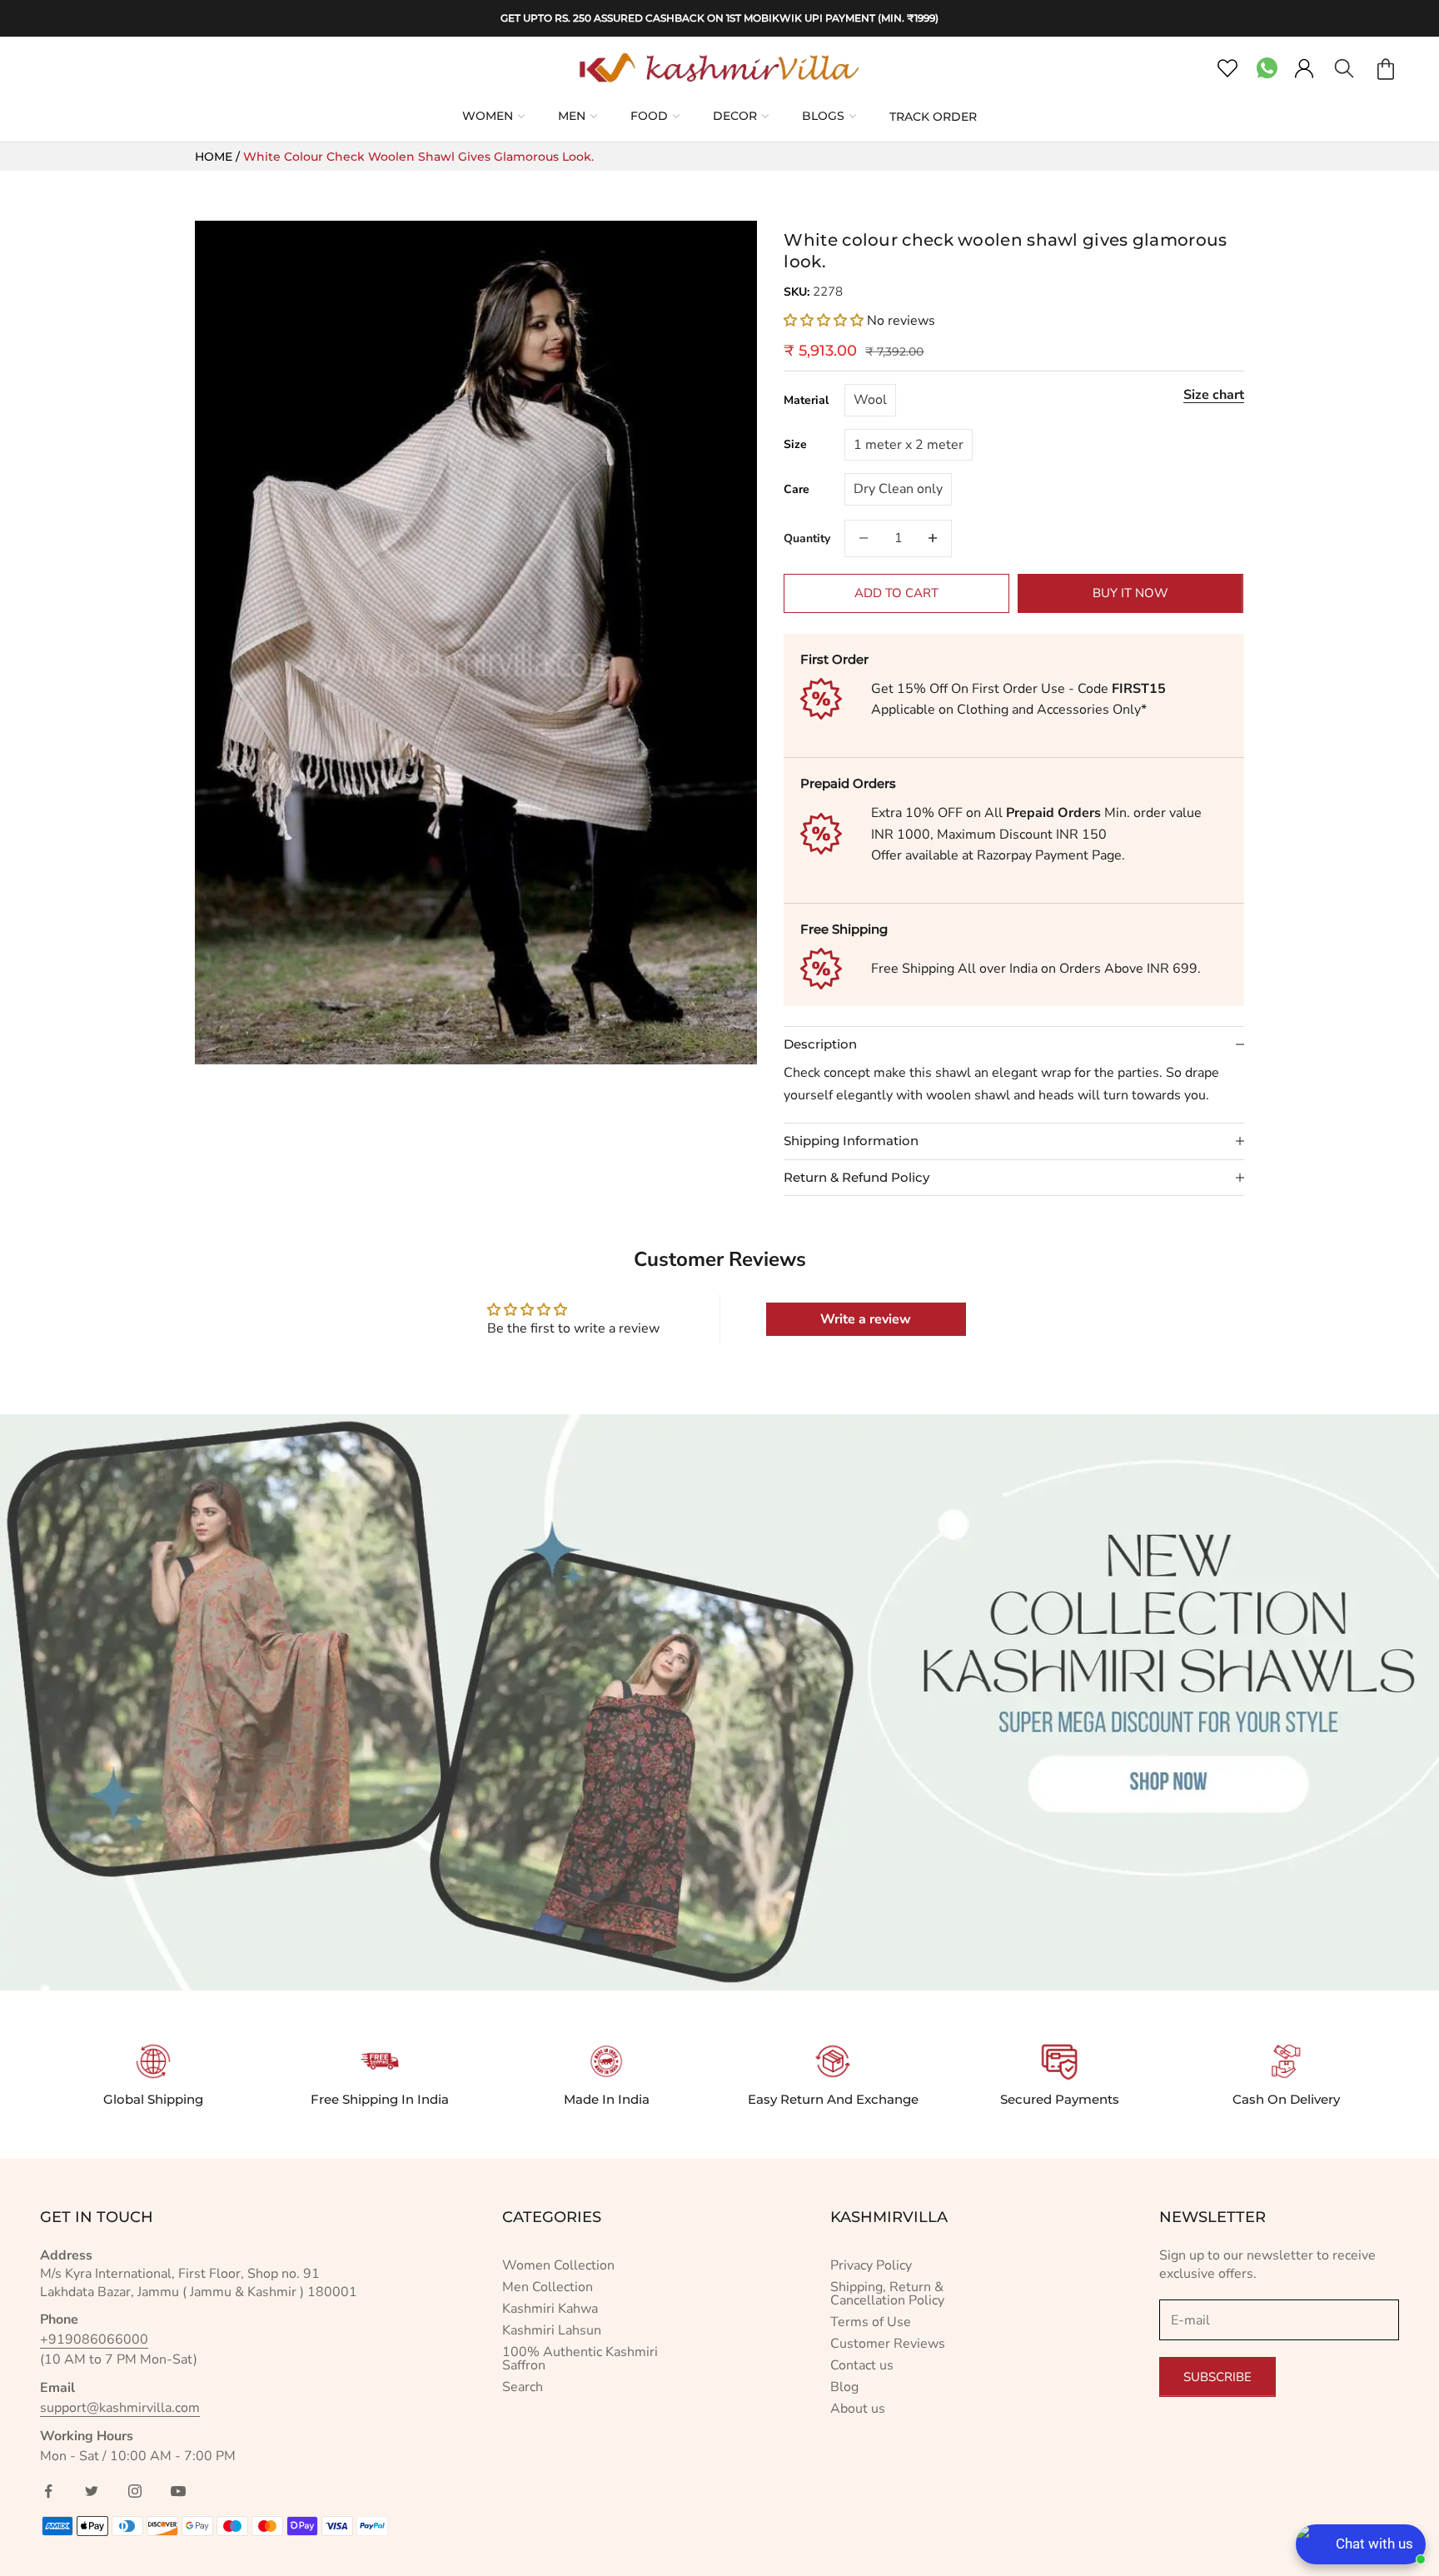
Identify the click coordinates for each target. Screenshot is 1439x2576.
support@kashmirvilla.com (120, 2408)
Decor (735, 116)
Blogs (823, 116)
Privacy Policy (871, 2265)
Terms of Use (871, 2322)
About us (858, 2409)
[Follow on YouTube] (178, 2491)
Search (523, 2387)
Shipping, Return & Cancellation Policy (887, 2294)
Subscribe (1217, 2377)
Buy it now (1130, 593)
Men (572, 116)
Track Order (933, 117)
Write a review (866, 1319)
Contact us (862, 2365)
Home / (219, 157)
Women (488, 116)
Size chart (1214, 395)
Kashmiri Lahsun (552, 2330)
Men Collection (548, 2287)
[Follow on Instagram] (135, 2491)
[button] (824, 321)
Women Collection (558, 2265)
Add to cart (896, 593)
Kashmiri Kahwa (550, 2309)
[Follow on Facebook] (48, 2491)
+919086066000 (94, 2339)
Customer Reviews (888, 2344)
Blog (844, 2387)
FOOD (649, 116)
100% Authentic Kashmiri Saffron (580, 2359)
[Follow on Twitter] (92, 2491)
